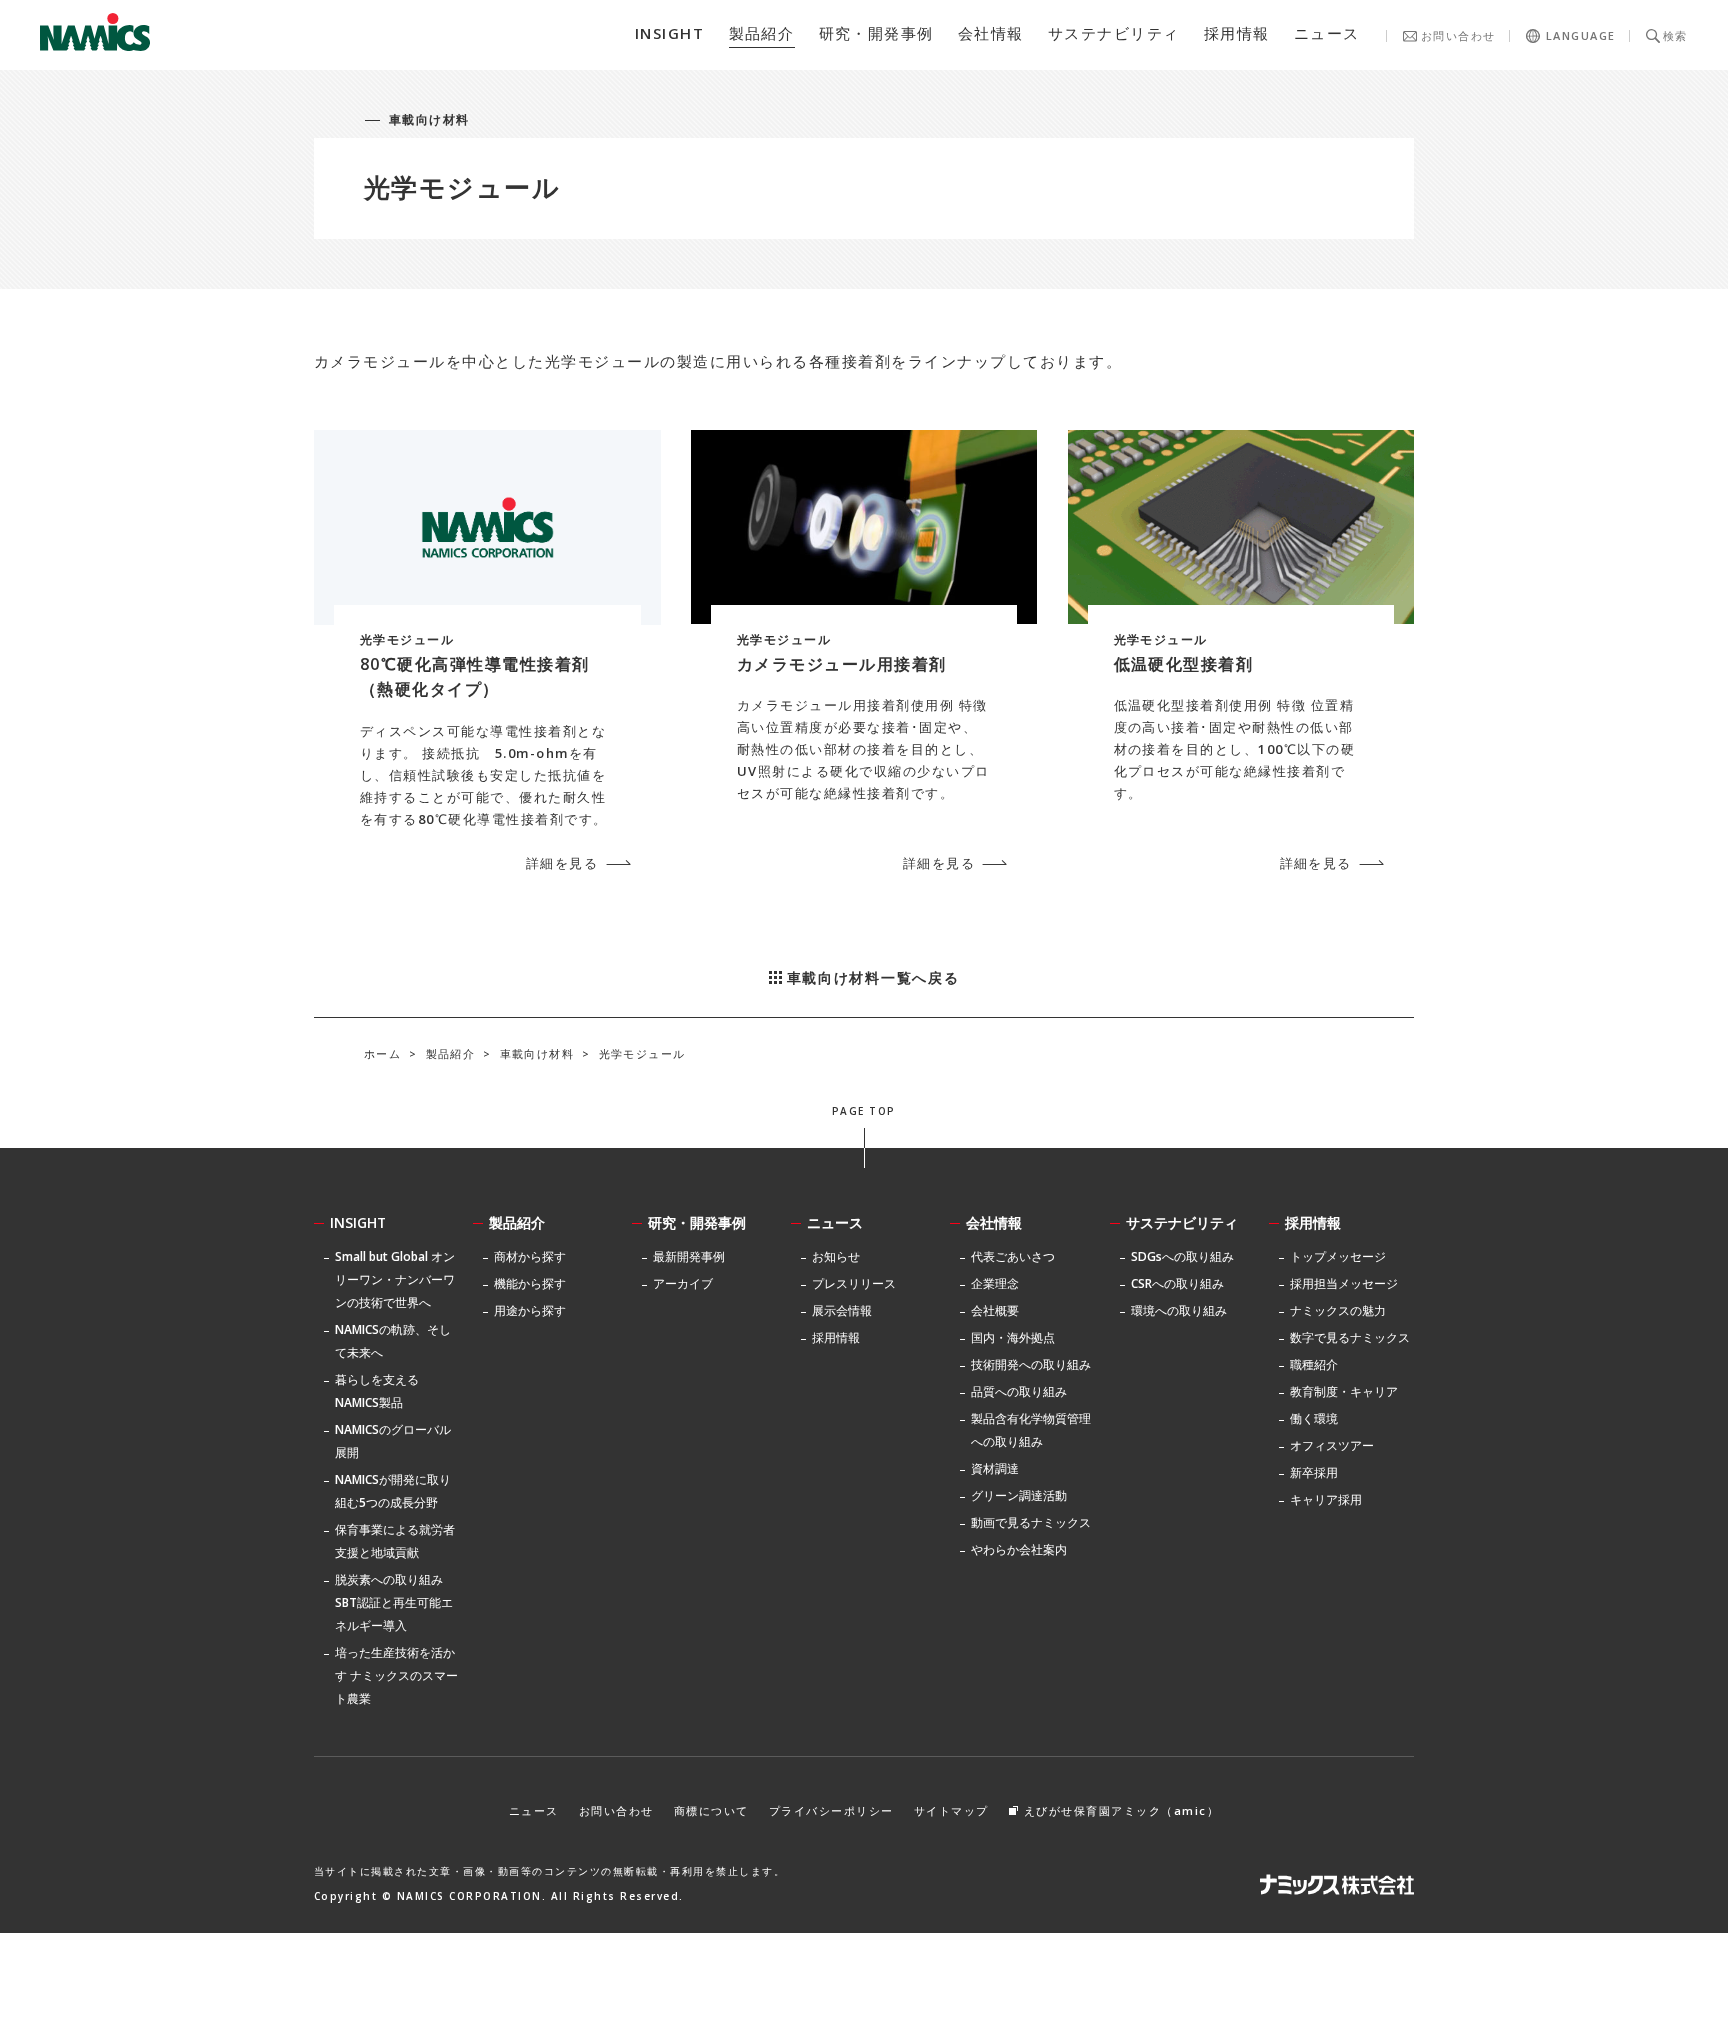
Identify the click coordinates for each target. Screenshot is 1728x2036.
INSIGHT (358, 1222)
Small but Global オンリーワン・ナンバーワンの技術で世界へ (395, 1279)
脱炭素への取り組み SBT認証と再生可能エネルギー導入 (394, 1602)
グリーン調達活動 (1019, 1495)
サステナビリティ (1182, 1222)
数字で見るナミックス (1350, 1337)
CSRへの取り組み (1177, 1283)
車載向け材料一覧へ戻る (873, 977)
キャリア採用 (1326, 1499)
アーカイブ (683, 1283)
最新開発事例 (689, 1256)
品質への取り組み (1019, 1391)
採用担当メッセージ (1344, 1283)
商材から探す (530, 1256)
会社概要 (995, 1310)
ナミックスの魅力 (1338, 1310)
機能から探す (530, 1283)
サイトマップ (951, 1810)
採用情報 (1313, 1222)
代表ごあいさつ (1013, 1256)
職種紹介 (1314, 1364)
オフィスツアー (1332, 1445)
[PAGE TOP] (864, 1148)
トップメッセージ (1338, 1256)
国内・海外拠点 (1013, 1337)
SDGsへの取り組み (1182, 1256)
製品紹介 (517, 1222)
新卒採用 (1314, 1472)
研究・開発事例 (697, 1222)
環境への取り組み (1179, 1310)
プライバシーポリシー (831, 1810)
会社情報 (994, 1222)
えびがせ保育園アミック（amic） (1122, 1810)
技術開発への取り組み (1031, 1364)
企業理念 (995, 1283)
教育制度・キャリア (1344, 1391)
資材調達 (995, 1468)
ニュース (835, 1222)
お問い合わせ (1458, 35)
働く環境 (1314, 1418)
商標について (711, 1810)
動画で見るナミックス (1031, 1522)
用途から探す (530, 1310)
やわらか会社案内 (1019, 1549)
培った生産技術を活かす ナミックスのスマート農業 (396, 1675)
